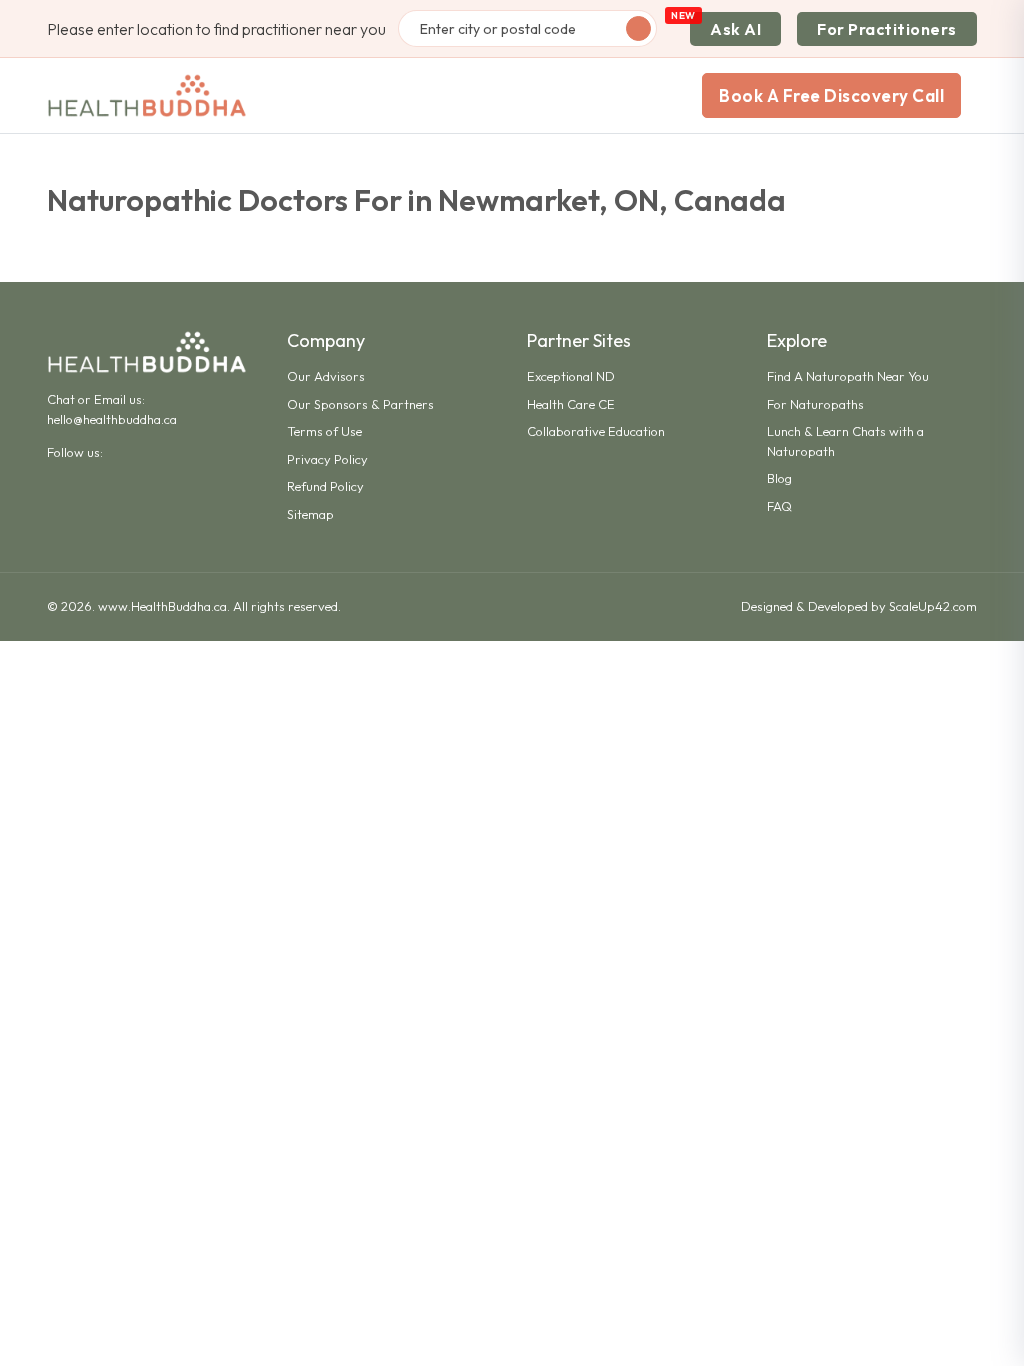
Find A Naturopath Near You (848, 376)
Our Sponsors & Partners (360, 404)
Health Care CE (571, 404)
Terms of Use (324, 431)
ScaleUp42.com (933, 606)
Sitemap (310, 514)
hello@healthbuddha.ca (112, 419)
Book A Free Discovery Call (831, 95)
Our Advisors (326, 376)
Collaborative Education (596, 431)
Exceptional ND (571, 376)
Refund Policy (325, 486)
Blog (779, 478)
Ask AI (735, 29)
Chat (61, 399)
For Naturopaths (815, 404)
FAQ (779, 506)
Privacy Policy (327, 459)
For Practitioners (887, 29)
